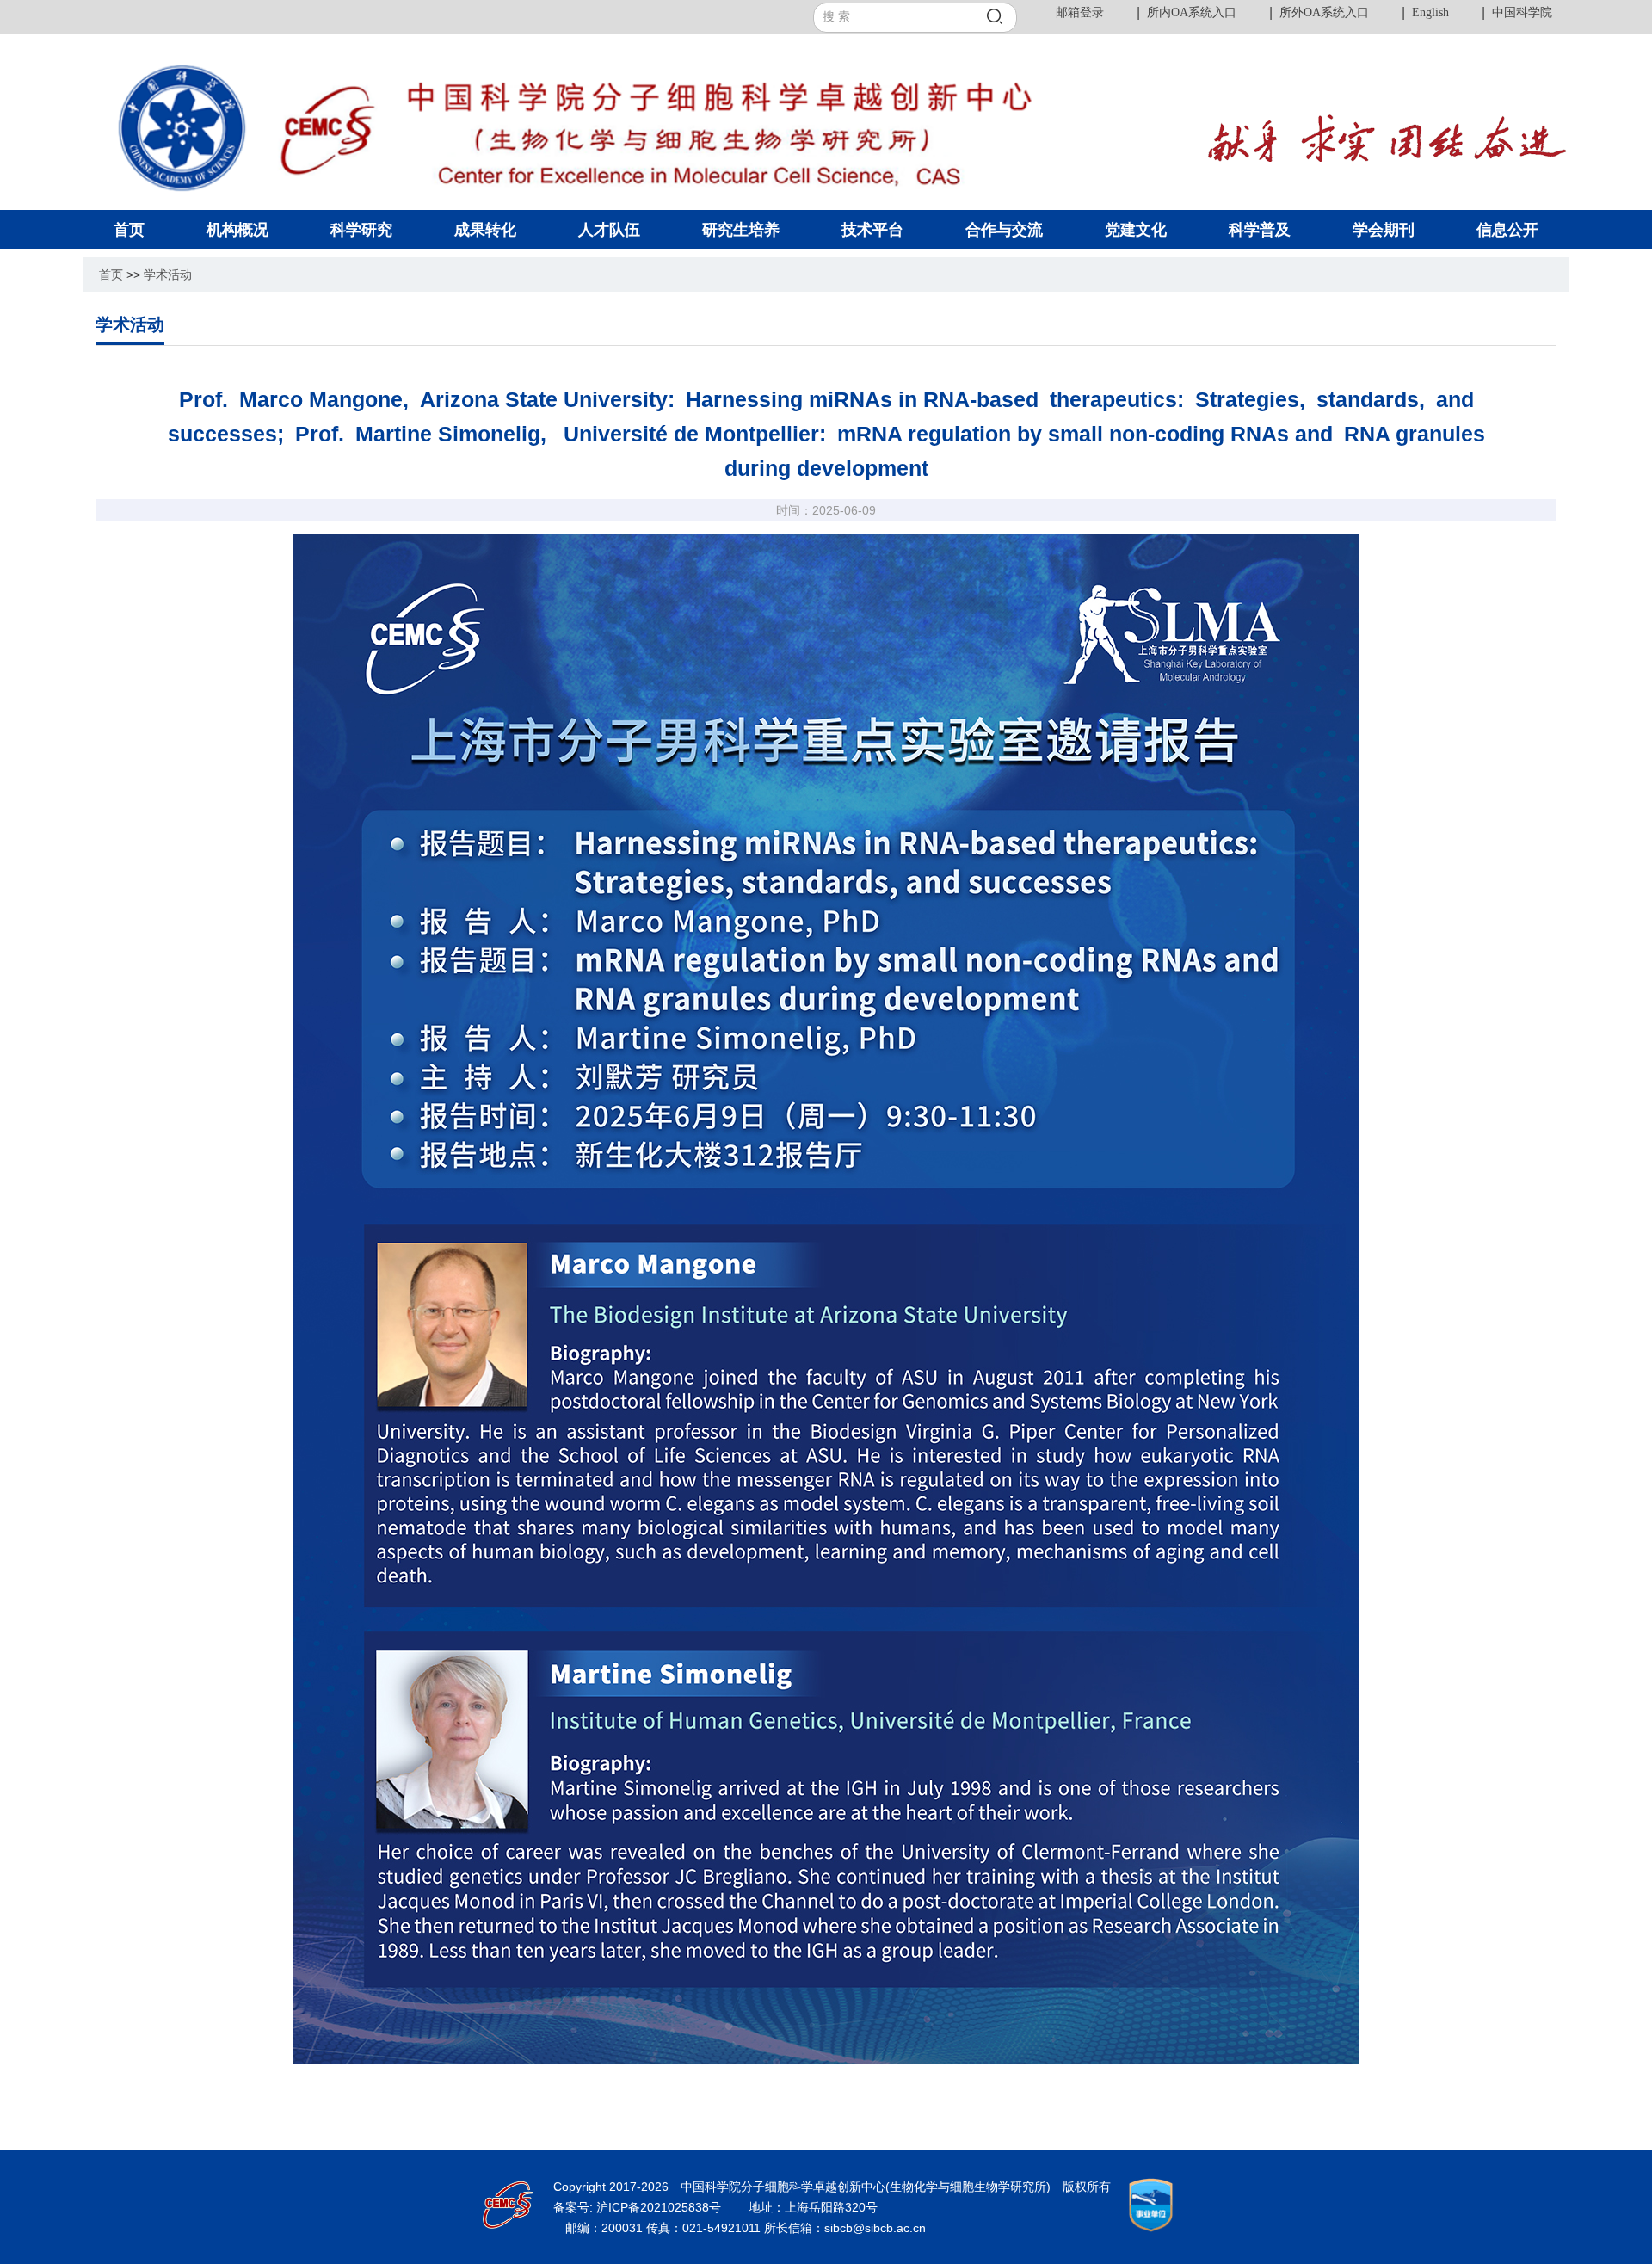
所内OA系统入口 (1192, 12)
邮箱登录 (1080, 12)
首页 (111, 275)
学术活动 (168, 275)
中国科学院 (1522, 12)
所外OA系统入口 (1324, 12)
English (1430, 12)
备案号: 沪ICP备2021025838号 (639, 2207)
